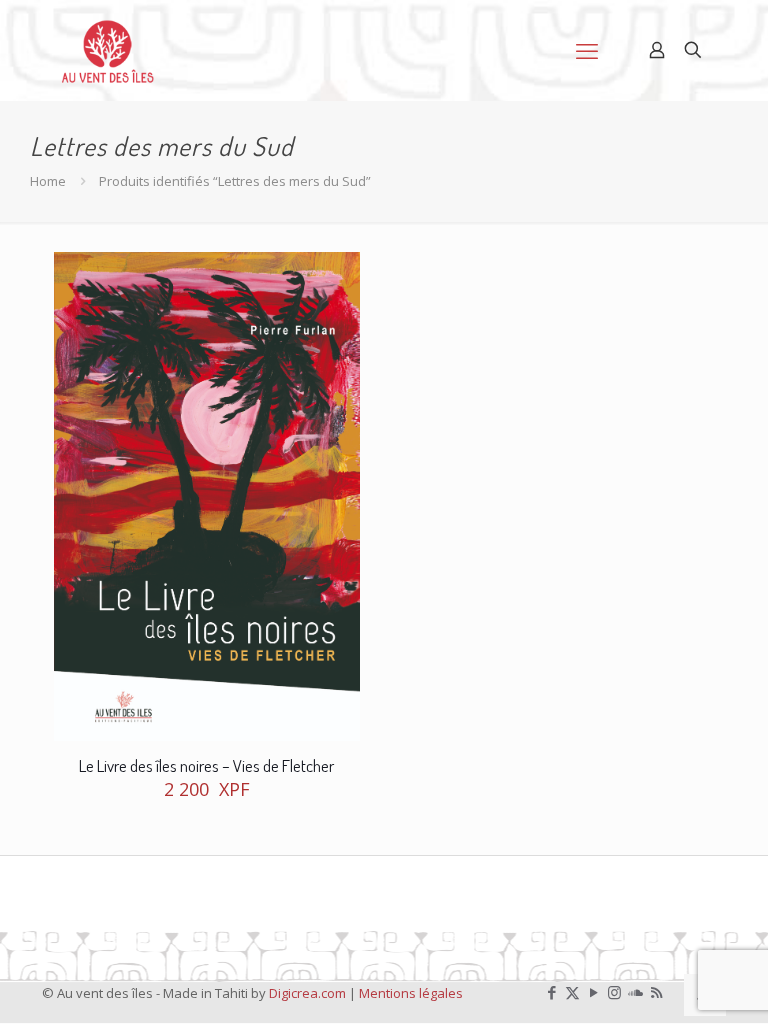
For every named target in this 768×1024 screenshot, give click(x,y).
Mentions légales (411, 993)
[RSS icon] (656, 992)
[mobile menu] (587, 50)
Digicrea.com (307, 993)
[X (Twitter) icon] (572, 992)
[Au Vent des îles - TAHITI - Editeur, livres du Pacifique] (108, 50)
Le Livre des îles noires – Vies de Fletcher (206, 765)
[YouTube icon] (593, 992)
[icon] (635, 992)
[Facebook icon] (551, 992)
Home (48, 181)
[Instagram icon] (614, 992)
